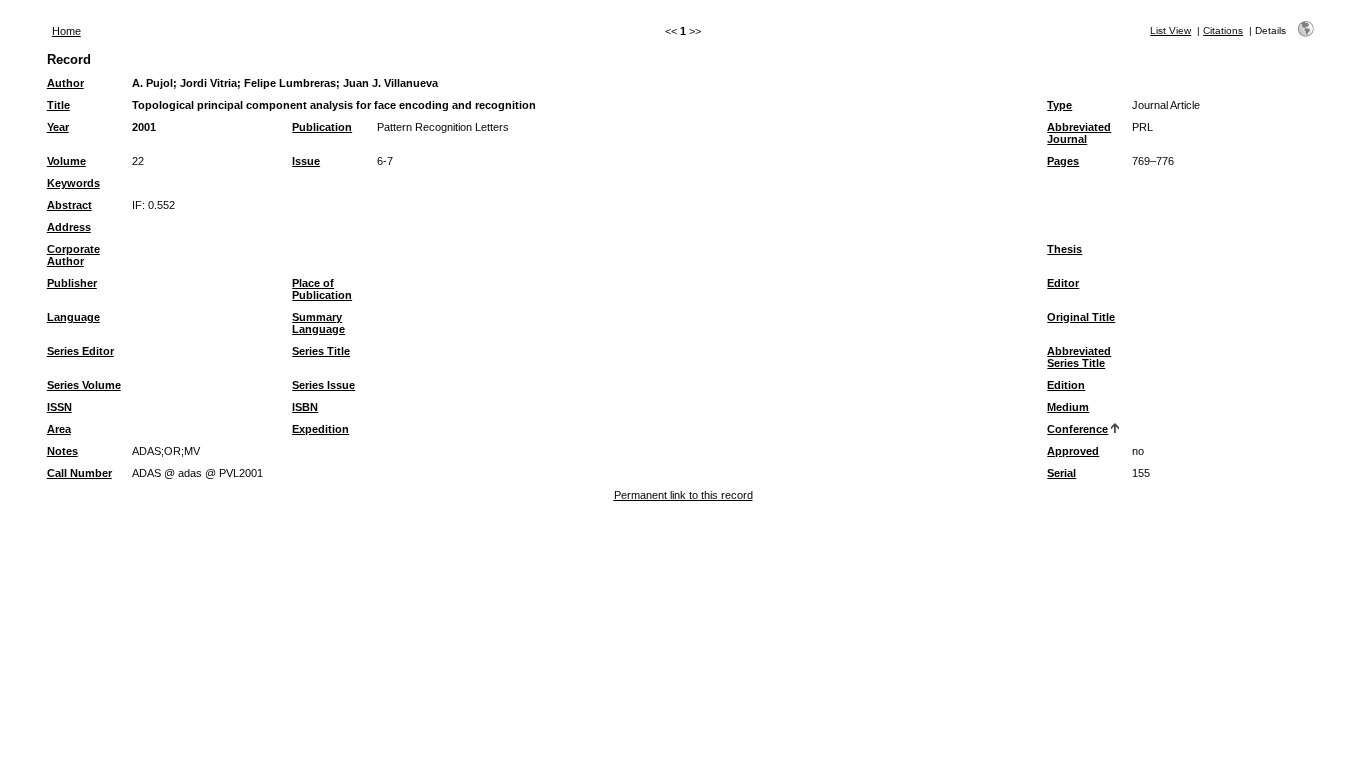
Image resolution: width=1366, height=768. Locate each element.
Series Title (321, 351)
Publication (322, 127)
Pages (1063, 161)
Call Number (79, 473)
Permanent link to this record (683, 495)
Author (65, 83)
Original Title (1081, 317)
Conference (1077, 429)
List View (1170, 30)
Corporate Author (73, 255)
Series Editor (80, 351)
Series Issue (323, 385)
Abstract (69, 205)
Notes (62, 451)
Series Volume (84, 385)
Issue (306, 161)
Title (58, 105)
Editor (1063, 283)
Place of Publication (322, 289)
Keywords (73, 183)
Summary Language (318, 323)
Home (66, 31)
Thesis (1064, 249)
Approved (1073, 451)
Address (69, 227)
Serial (1061, 473)
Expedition (320, 429)
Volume (66, 161)
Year (58, 127)
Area (59, 429)
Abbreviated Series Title (1079, 357)
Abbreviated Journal (1079, 133)
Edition (1066, 385)
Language (73, 317)
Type (1059, 105)
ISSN (59, 407)
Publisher (72, 283)
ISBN (305, 407)
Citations (1223, 30)
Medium (1068, 407)
